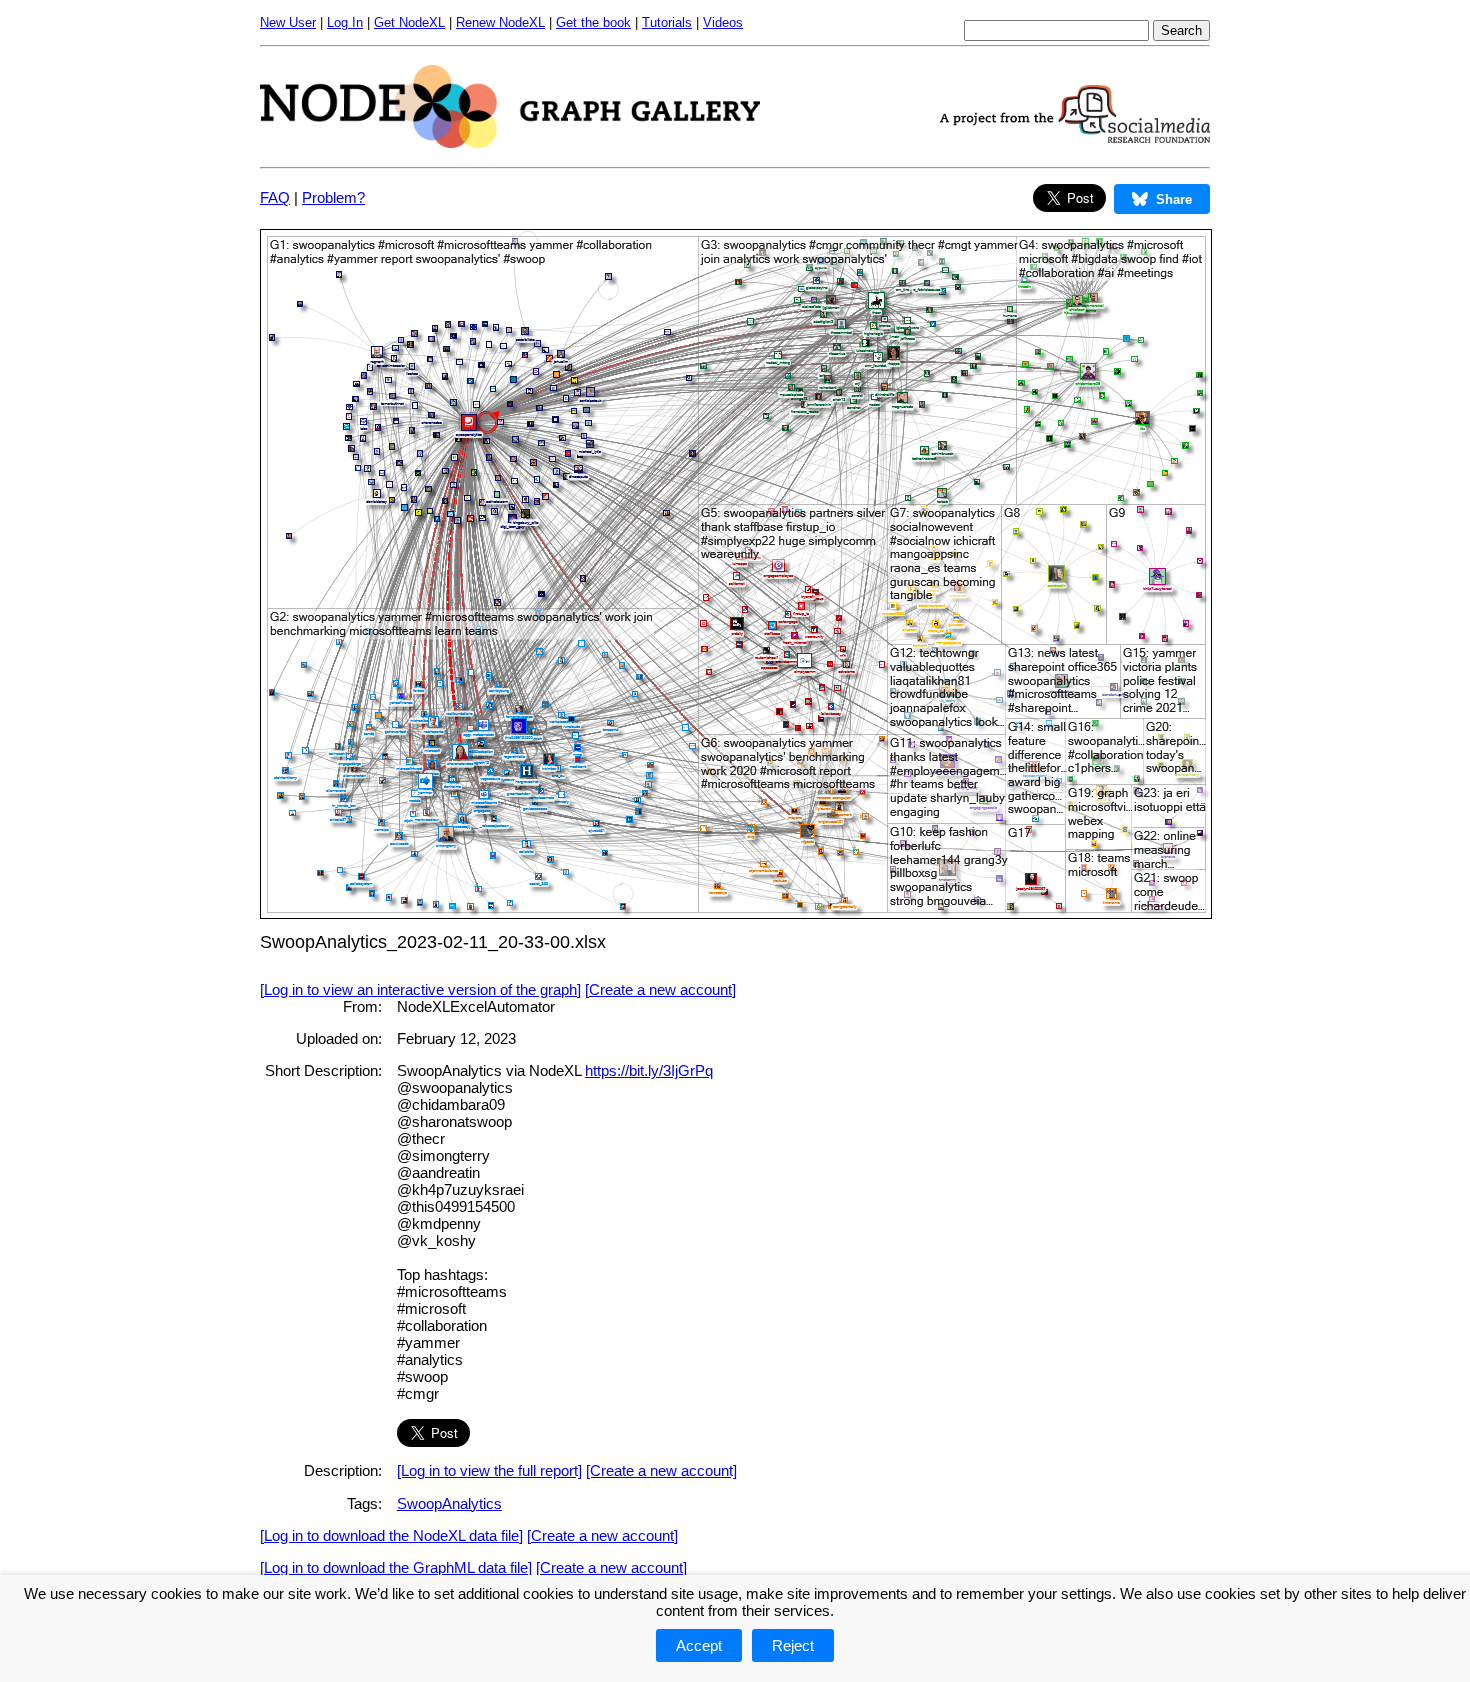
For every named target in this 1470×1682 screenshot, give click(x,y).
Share (1174, 199)
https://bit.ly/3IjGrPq (649, 1070)
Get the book (593, 22)
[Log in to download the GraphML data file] (396, 1567)
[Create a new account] (660, 989)
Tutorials (667, 22)
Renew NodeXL (500, 22)
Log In (345, 22)
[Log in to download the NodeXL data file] (391, 1535)
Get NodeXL (409, 22)
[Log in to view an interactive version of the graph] (420, 989)
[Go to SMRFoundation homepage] (1075, 137)
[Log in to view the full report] (489, 1470)
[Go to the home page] (510, 142)
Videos (723, 22)
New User (288, 22)
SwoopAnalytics (449, 1503)
